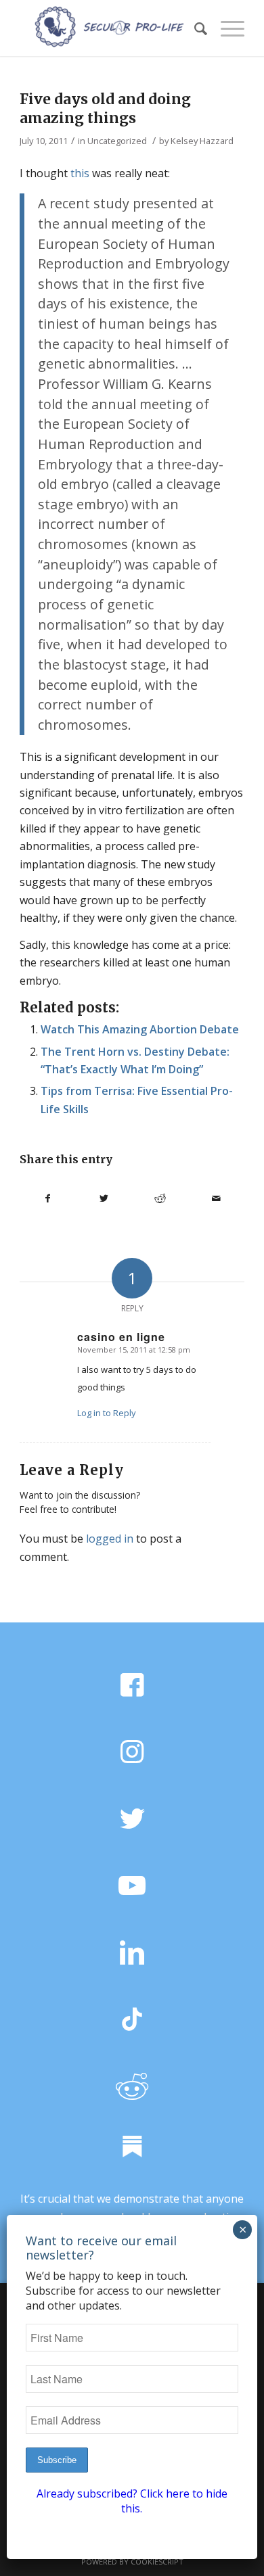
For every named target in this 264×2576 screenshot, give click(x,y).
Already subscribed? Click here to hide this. (132, 2501)
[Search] (194, 28)
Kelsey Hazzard (202, 141)
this (80, 173)
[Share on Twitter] (104, 1198)
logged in (110, 1539)
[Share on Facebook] (48, 1198)
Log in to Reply (107, 1413)
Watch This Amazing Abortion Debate (140, 1029)
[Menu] (226, 28)
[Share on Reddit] (160, 1198)
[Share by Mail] (216, 1198)
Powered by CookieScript (132, 2561)
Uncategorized (117, 141)
